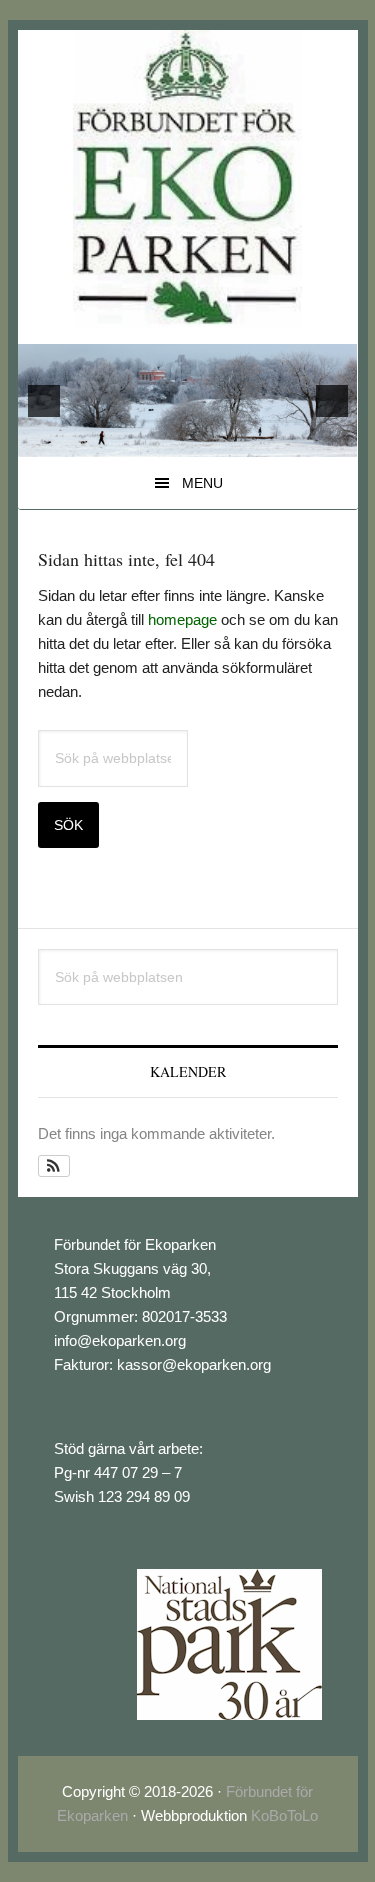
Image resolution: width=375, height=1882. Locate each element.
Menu (202, 483)
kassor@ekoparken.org (194, 1364)
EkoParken (187, 179)
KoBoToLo (284, 1815)
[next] (332, 401)
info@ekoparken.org (120, 1340)
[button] (54, 1166)
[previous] (44, 401)
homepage (182, 619)
